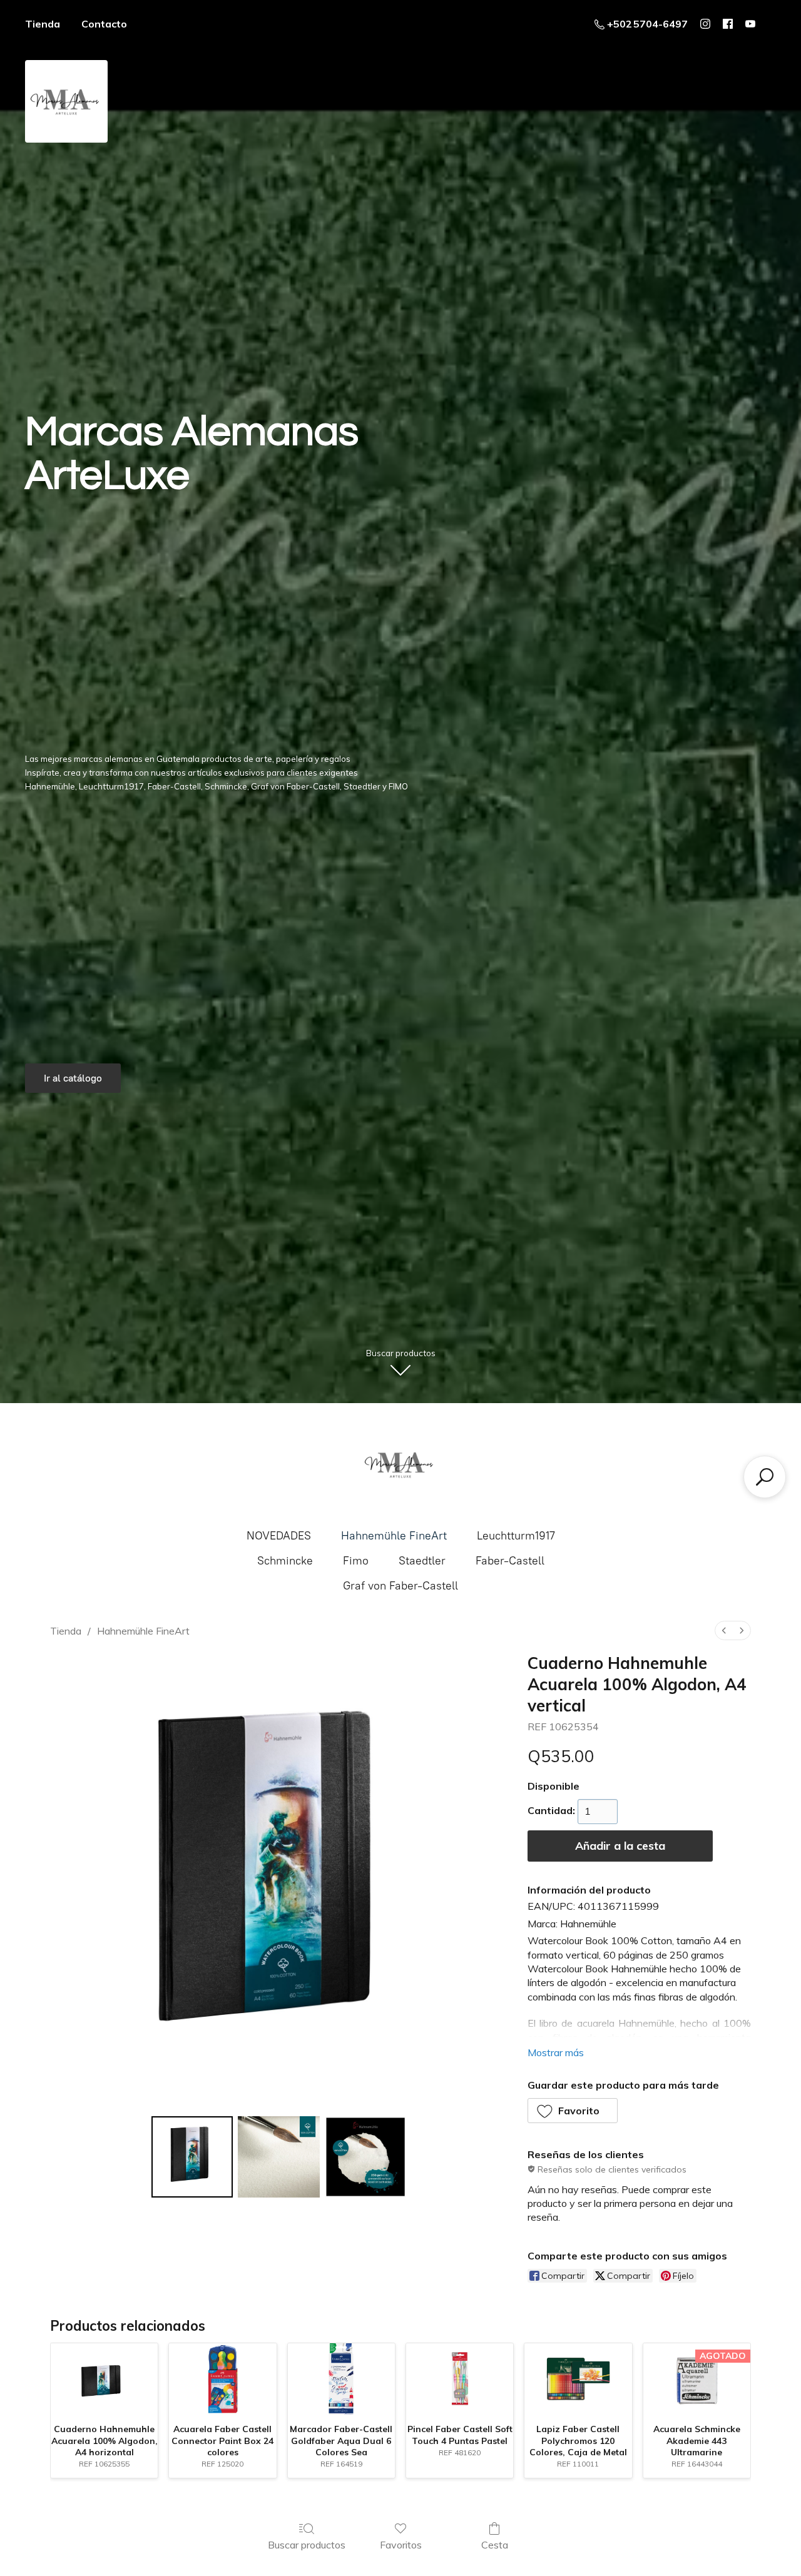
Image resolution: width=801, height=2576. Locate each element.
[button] (573, 2111)
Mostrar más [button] (556, 2052)
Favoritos (401, 2545)
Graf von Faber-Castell (400, 1586)
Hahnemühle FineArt (394, 1536)
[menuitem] (724, 1630)
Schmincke (285, 1561)
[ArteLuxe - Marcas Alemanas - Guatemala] (400, 1464)
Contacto (104, 24)
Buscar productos (307, 2545)
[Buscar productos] (765, 1477)
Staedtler (422, 1561)
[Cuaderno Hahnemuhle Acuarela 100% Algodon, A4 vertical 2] (365, 2157)
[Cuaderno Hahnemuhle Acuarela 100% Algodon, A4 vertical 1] (278, 2157)
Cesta (495, 2545)
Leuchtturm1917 (516, 1536)
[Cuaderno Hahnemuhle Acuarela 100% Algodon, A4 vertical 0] (192, 2157)
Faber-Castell (510, 1561)
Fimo (356, 1561)
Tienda (43, 24)
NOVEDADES (279, 1536)
